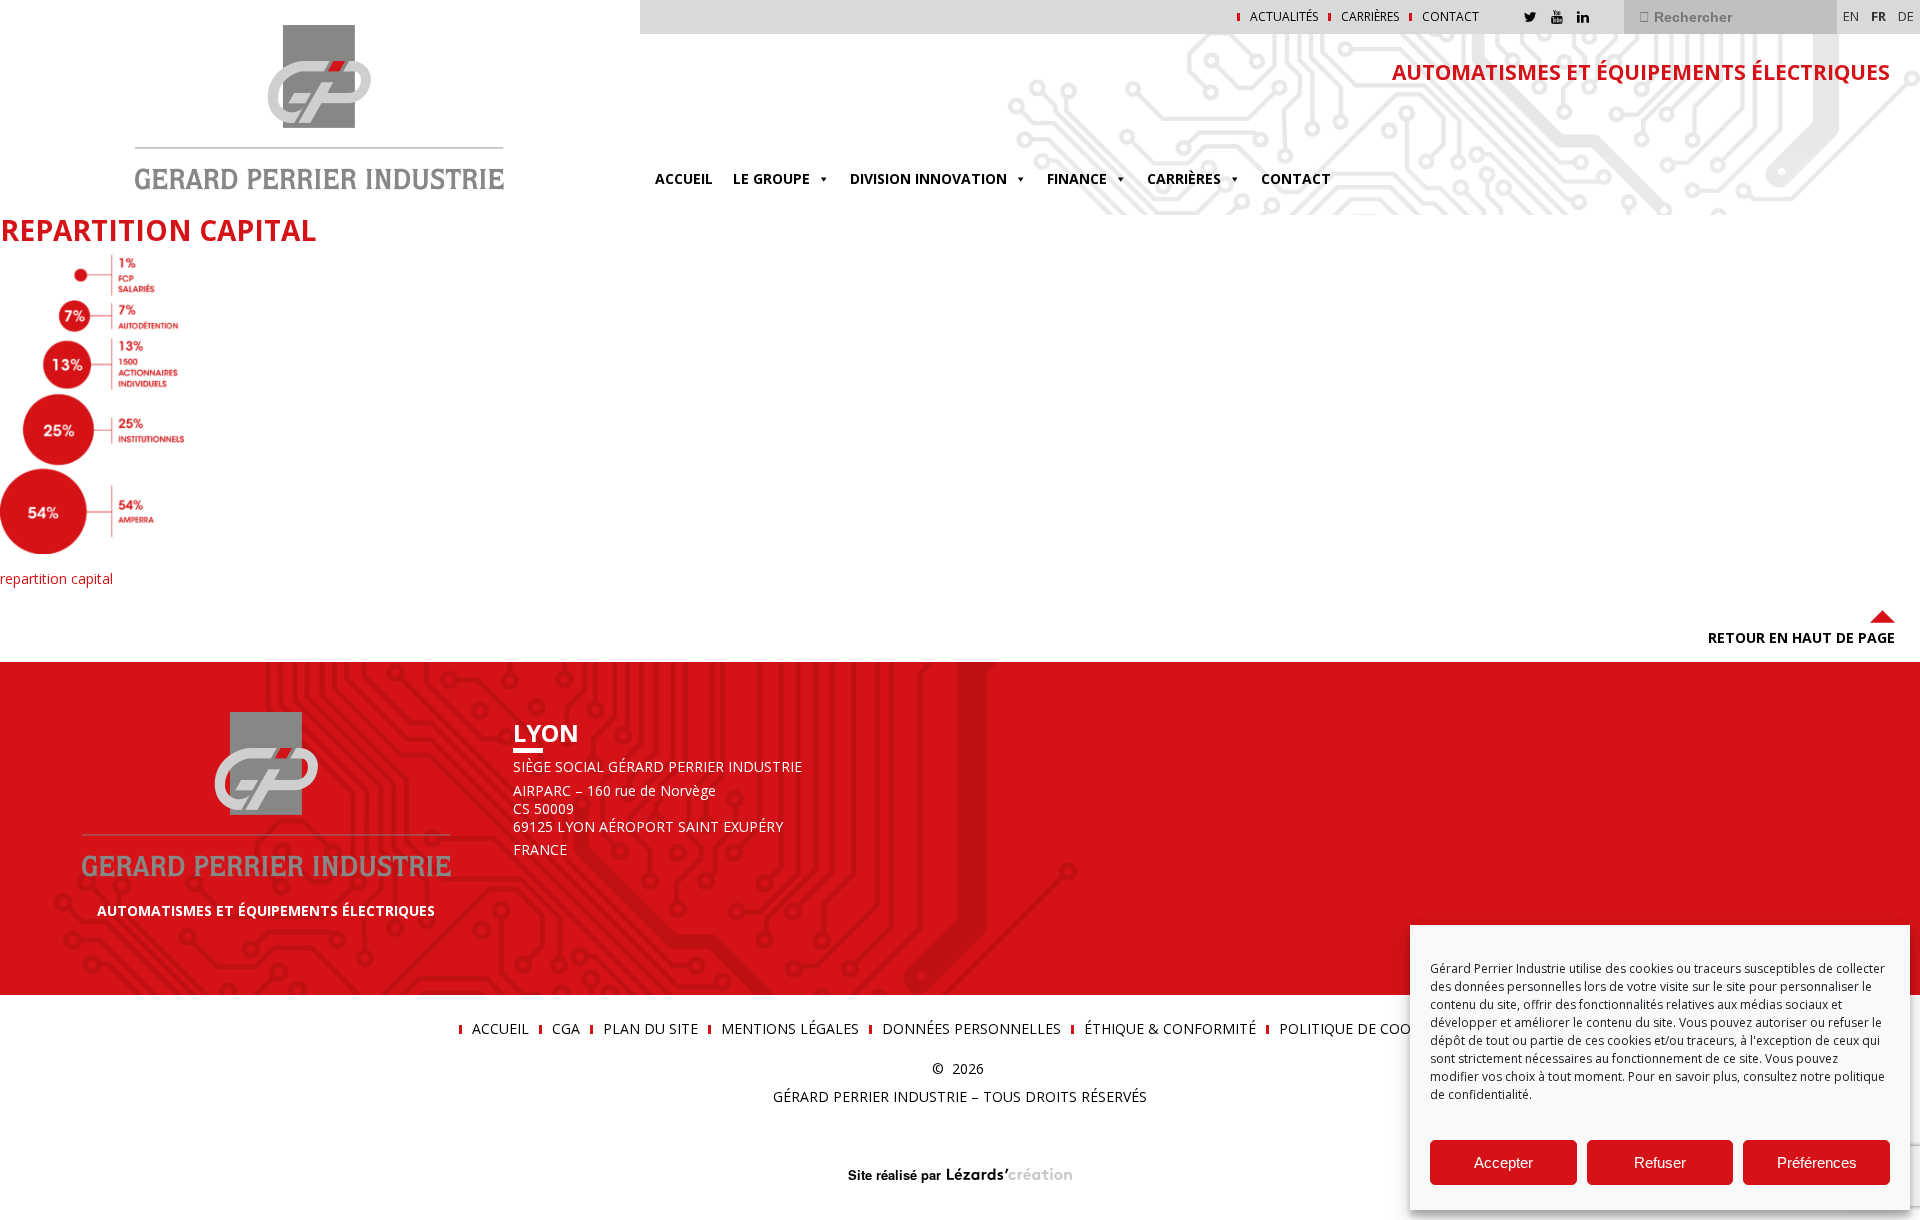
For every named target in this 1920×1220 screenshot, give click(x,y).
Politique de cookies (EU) (1375, 1029)
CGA (566, 1029)
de (1906, 16)
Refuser (1660, 1162)
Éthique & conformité (1170, 1029)
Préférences (1817, 1162)
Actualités (1284, 17)
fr (1878, 16)
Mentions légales (790, 1029)
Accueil (684, 178)
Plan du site (650, 1029)
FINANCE (1077, 178)
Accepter (1503, 1162)
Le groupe (771, 178)
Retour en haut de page (1801, 637)
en (1851, 16)
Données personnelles (971, 1029)
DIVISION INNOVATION (928, 178)
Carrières (1370, 17)
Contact (1450, 17)
